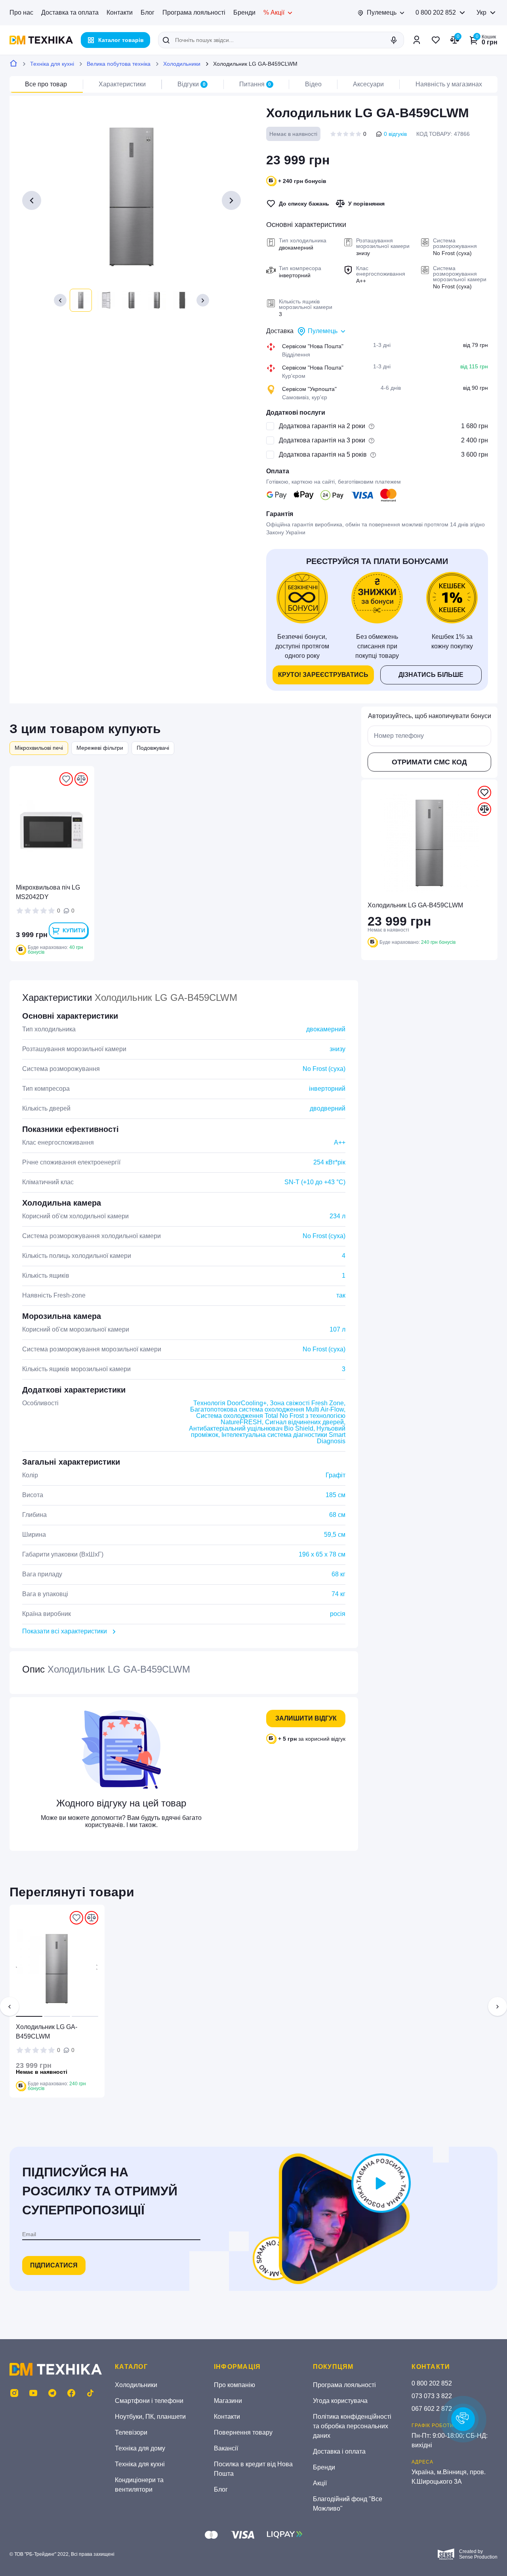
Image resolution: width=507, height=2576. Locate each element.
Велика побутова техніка (119, 64)
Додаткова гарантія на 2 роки (322, 426)
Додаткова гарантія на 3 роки (322, 440)
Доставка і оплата (339, 2451)
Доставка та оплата (70, 12)
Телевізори (131, 2432)
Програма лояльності (194, 12)
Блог (148, 12)
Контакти (120, 12)
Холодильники (182, 64)
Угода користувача (340, 2401)
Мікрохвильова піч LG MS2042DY (48, 892)
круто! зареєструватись (323, 675)
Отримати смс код (429, 762)
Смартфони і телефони (149, 2401)
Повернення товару (243, 2432)
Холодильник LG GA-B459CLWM (47, 2032)
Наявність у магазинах (449, 84)
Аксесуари (368, 84)
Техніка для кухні (52, 64)
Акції (320, 2483)
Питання (255, 84)
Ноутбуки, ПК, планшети (150, 2417)
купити (74, 930)
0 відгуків (395, 134)
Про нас (21, 12)
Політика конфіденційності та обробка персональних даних (352, 2426)
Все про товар (46, 84)
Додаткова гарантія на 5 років (323, 454)
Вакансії (226, 2448)
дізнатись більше (431, 675)
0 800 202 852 (436, 12)
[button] (60, 300)
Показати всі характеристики (65, 1631)
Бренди (244, 12)
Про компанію (234, 2385)
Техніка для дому (140, 2448)
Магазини (228, 2401)
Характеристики (122, 84)
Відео (313, 84)
